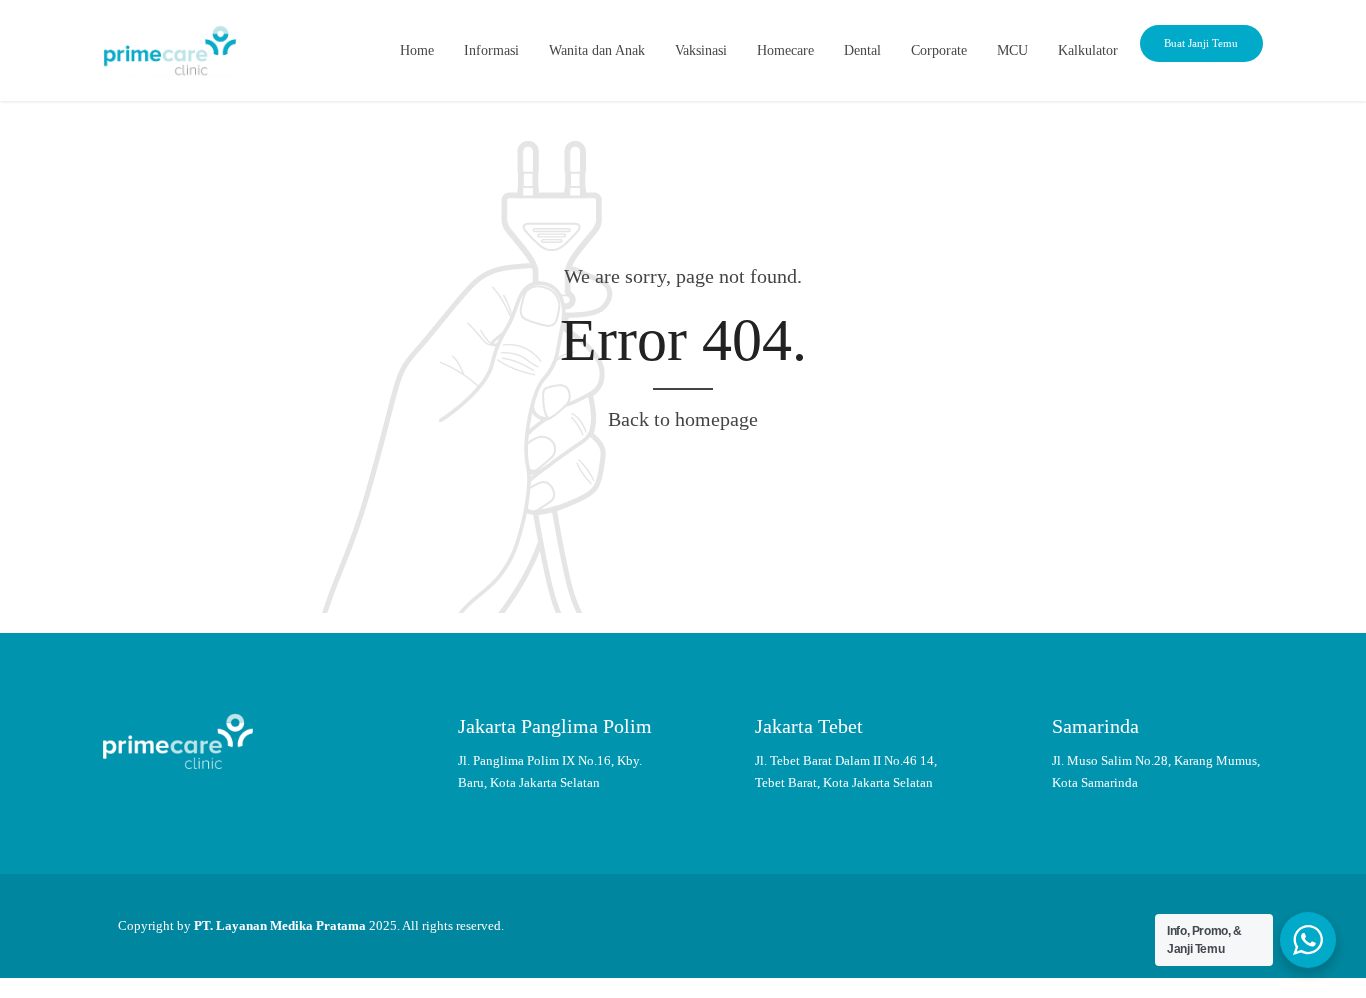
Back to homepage (683, 419)
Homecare (785, 50)
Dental (862, 50)
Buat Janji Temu (1201, 43)
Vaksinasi (701, 50)
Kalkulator (1088, 50)
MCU (1012, 50)
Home (417, 50)
